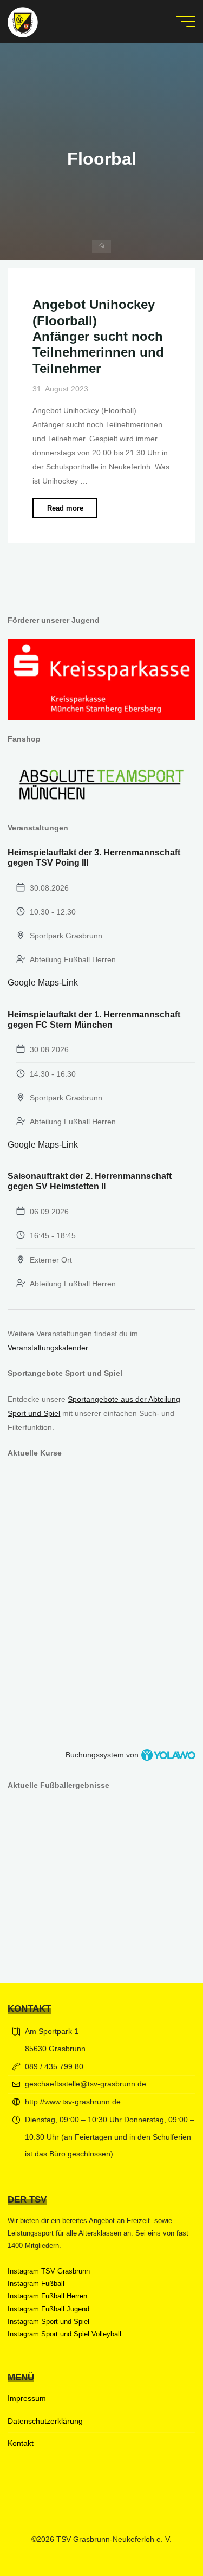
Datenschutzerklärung (45, 2421)
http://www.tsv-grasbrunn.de (73, 2102)
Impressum (27, 2398)
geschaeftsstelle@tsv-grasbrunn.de (86, 2084)
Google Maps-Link (43, 983)
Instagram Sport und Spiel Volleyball (64, 2334)
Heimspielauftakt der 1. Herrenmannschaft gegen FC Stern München (94, 1020)
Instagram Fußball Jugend (48, 2309)
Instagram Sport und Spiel (48, 2321)
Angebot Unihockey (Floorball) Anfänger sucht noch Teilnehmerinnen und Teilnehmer (98, 337)
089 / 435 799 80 (54, 2066)
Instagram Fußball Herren (47, 2296)
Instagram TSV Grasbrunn (49, 2271)
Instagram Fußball (36, 2284)
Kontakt (21, 2443)
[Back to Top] (161, 2534)
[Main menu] (186, 22)
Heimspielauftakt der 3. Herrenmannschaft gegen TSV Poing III (94, 858)
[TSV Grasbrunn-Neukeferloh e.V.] (23, 22)
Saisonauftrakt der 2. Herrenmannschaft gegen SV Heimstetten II (90, 1181)
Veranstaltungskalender (48, 1348)
